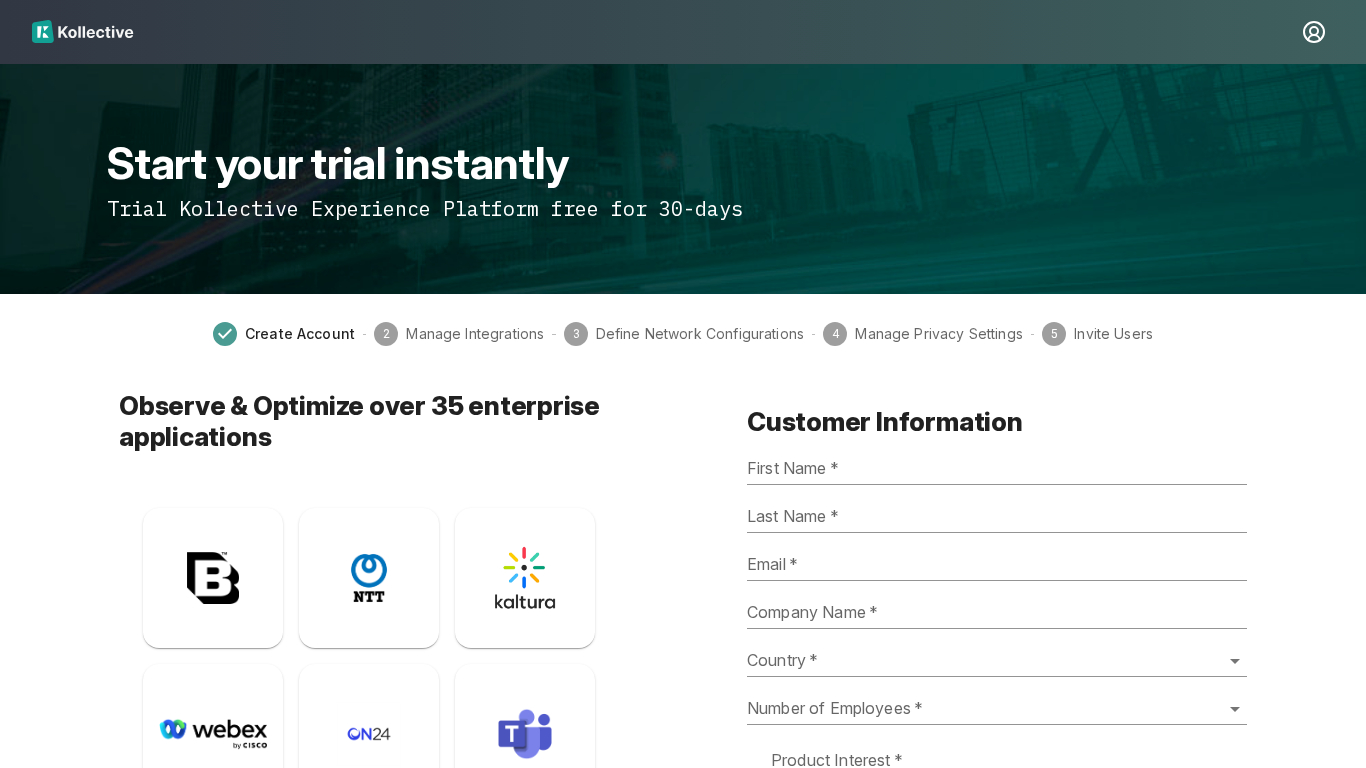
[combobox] (997, 661)
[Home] (663, 32)
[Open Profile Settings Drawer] (1314, 32)
